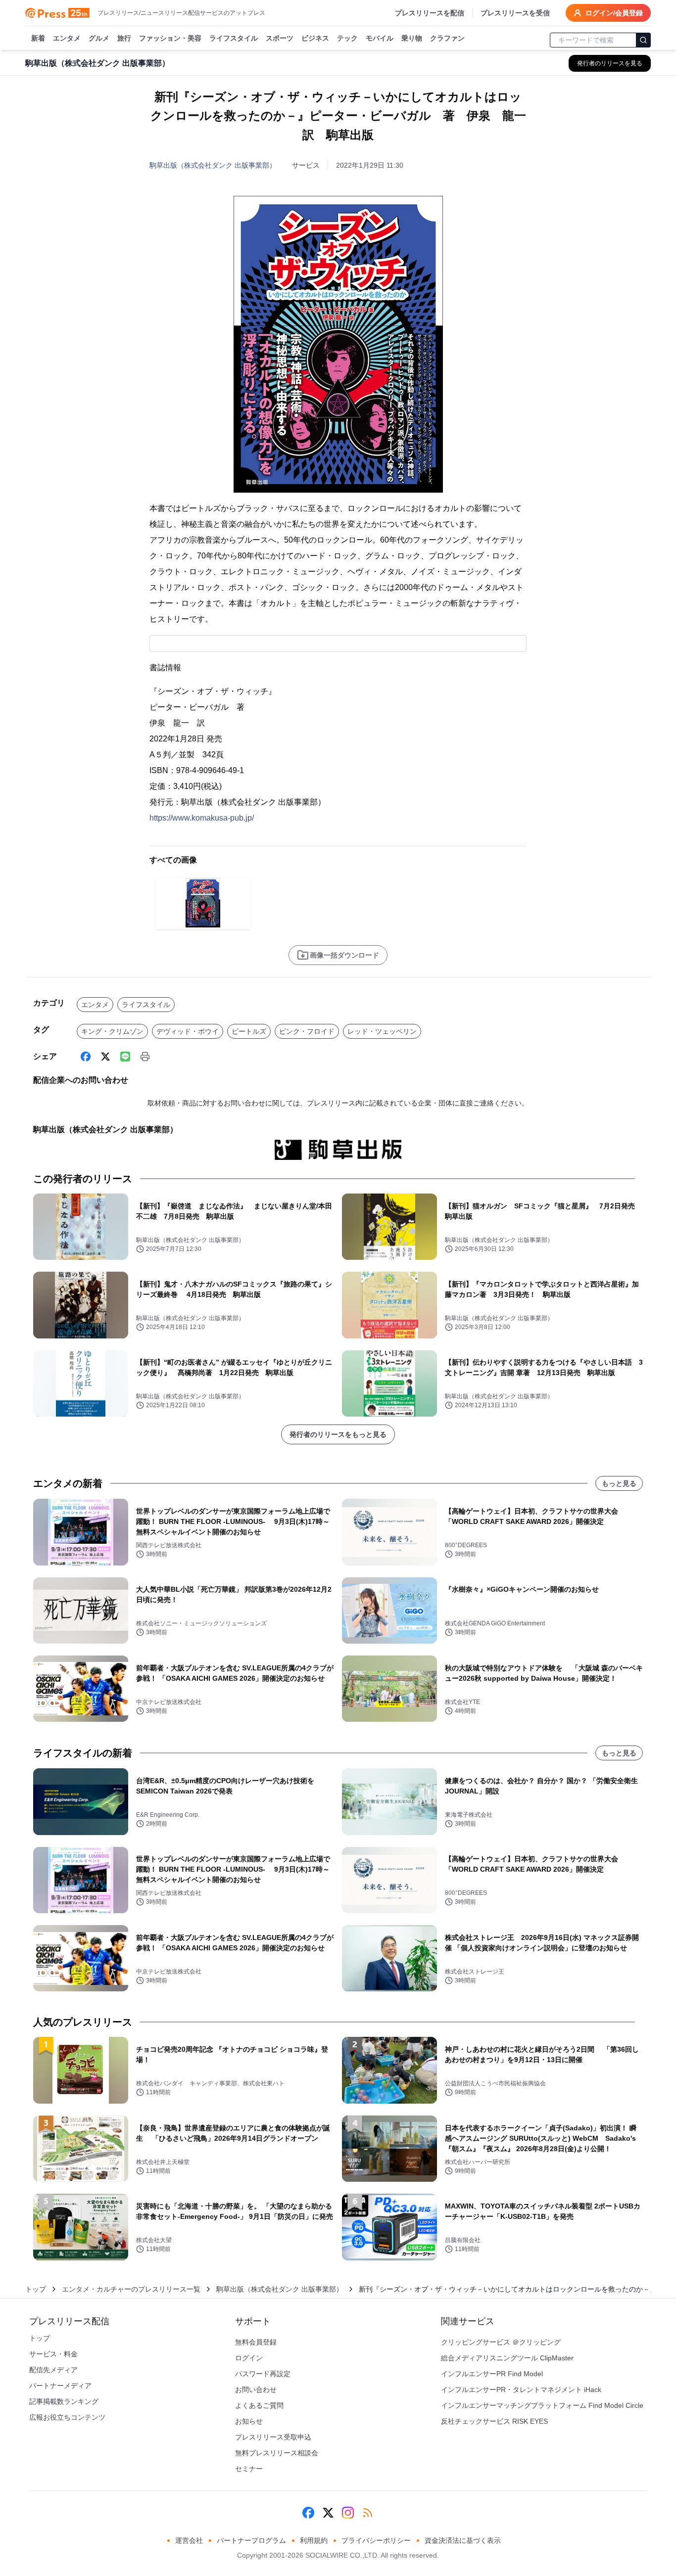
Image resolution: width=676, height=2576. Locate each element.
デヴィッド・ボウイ (188, 1031)
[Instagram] (348, 2513)
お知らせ (249, 2421)
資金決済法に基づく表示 (463, 2540)
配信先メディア (53, 2370)
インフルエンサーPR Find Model (492, 2374)
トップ (36, 2289)
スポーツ (280, 38)
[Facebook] (86, 1057)
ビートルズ (249, 1031)
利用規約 (314, 2540)
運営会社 (189, 2540)
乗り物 (412, 38)
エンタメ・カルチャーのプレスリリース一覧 (131, 2289)
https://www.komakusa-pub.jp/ (202, 818)
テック (347, 38)
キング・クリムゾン (112, 1031)
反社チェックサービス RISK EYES (494, 2421)
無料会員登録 (256, 2342)
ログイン (249, 2358)
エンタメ (67, 38)
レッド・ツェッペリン (382, 1031)
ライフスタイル (234, 38)
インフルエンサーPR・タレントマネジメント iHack (521, 2390)
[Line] (125, 1057)
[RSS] (368, 2513)
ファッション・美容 (170, 38)
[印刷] (145, 1057)
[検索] (643, 40)
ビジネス (315, 38)
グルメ (99, 38)
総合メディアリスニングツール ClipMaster (507, 2358)
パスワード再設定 (263, 2374)
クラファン (447, 38)
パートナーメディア (60, 2386)
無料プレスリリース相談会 (277, 2453)
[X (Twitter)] (105, 1057)
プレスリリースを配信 (430, 13)
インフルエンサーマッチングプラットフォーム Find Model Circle (542, 2405)
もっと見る (619, 1483)
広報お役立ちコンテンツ (67, 2417)
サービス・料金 (53, 2354)
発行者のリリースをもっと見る (338, 1434)
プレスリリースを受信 (515, 13)
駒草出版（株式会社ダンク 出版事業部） (213, 165)
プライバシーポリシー (376, 2540)
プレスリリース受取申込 (273, 2437)
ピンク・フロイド (307, 1031)
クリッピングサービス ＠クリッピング (501, 2342)
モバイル (380, 38)
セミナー (249, 2469)
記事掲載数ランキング (64, 2401)
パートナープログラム (251, 2540)
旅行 (124, 38)
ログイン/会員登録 (614, 13)
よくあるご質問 (259, 2405)
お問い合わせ (256, 2390)
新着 (38, 38)
